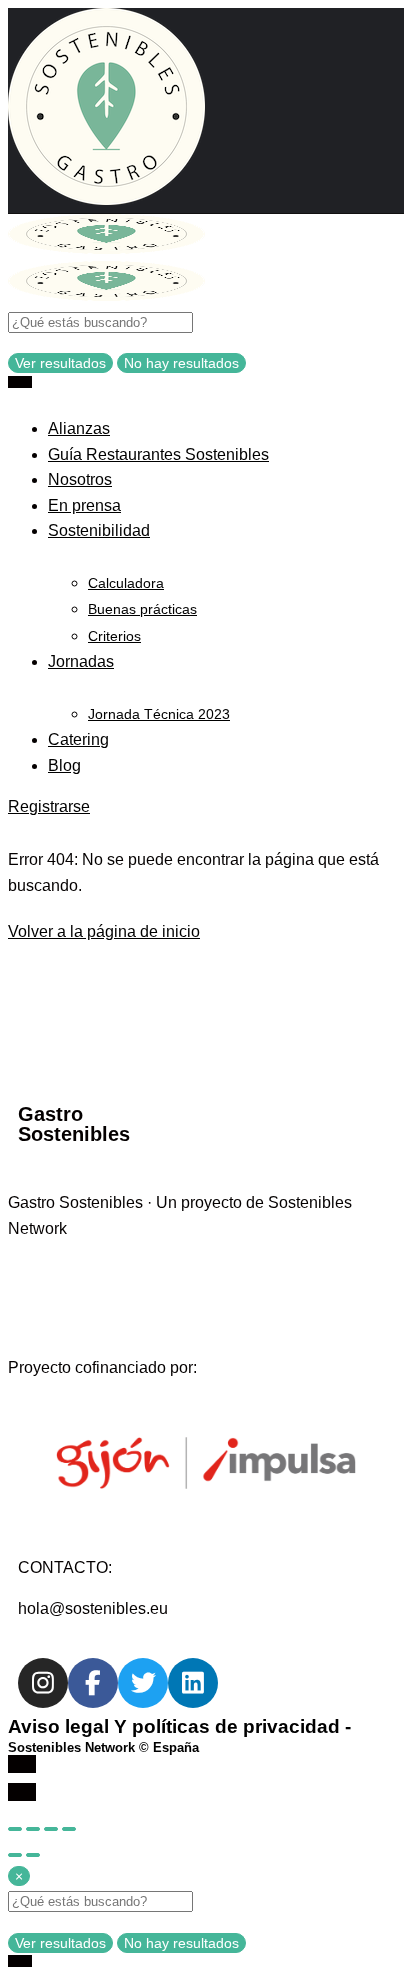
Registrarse (49, 806)
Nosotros (80, 479)
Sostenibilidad (99, 530)
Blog (64, 765)
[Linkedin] (193, 1683)
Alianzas (79, 428)
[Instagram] (43, 1683)
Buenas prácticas (142, 609)
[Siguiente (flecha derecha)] (33, 1855)
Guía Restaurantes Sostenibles (158, 454)
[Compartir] (33, 1829)
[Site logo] (106, 248)
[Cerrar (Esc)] (15, 1829)
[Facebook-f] (93, 1683)
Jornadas (81, 661)
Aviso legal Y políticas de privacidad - (179, 1735)
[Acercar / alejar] (69, 1829)
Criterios (114, 636)
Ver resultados (60, 363)
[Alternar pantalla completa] (51, 1829)
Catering (78, 739)
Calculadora (126, 583)
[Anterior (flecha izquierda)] (15, 1855)
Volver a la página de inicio (104, 931)
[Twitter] (143, 1683)
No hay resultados (181, 363)
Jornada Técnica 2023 (159, 714)
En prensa (84, 505)
